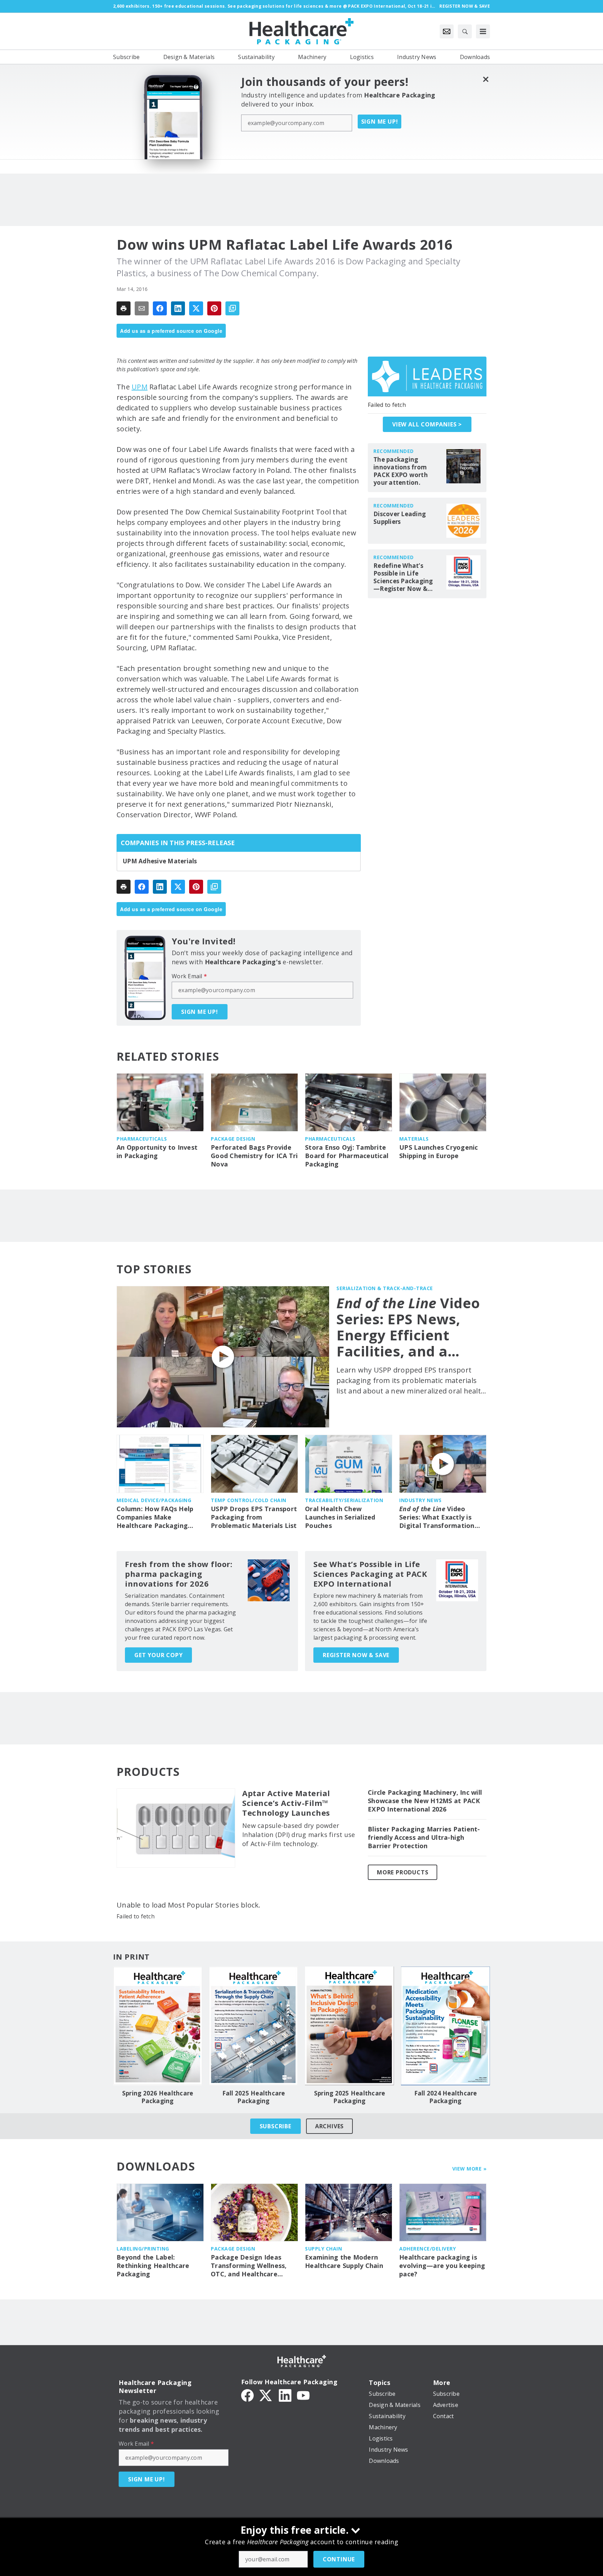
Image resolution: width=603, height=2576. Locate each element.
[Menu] (483, 31)
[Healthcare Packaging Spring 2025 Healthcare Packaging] (349, 2026)
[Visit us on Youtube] (303, 2395)
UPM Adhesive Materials (160, 861)
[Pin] (214, 308)
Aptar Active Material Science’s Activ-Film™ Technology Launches (286, 1803)
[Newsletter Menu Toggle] (447, 31)
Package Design (233, 1139)
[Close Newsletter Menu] (486, 79)
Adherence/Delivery (427, 2249)
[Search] (465, 31)
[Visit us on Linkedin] (285, 2395)
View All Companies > (427, 424)
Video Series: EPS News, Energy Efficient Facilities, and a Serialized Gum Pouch (408, 1327)
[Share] (160, 308)
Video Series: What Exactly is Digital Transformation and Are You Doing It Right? (437, 1517)
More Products (403, 1872)
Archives (329, 2126)
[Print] (124, 308)
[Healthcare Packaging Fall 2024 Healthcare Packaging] (445, 2026)
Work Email (189, 976)
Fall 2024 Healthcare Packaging (446, 2097)
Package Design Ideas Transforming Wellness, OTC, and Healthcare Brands (249, 2266)
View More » (470, 2169)
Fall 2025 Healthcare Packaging (254, 2097)
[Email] (142, 308)
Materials (414, 1139)
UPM (140, 387)
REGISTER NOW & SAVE (356, 1655)
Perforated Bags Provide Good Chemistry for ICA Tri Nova (254, 1156)
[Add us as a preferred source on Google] (232, 308)
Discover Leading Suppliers (400, 518)
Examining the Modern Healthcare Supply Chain (344, 2262)
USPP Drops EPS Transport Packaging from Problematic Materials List (254, 1517)
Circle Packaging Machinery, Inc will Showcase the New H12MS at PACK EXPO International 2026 (425, 1801)
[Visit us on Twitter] (266, 2395)
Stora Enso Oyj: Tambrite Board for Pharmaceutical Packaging (347, 1156)
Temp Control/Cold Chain (249, 1500)
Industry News (420, 1500)
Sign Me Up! (380, 122)
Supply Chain (323, 2249)
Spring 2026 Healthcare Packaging (158, 2097)
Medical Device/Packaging (154, 1500)
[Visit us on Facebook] (247, 2395)
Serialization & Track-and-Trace (385, 1288)
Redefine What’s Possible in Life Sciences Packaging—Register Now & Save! (403, 577)
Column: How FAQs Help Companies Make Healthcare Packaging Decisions (155, 1517)
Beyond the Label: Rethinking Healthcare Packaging (153, 2266)
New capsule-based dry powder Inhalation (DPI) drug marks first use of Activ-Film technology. (299, 1835)
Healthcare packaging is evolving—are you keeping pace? (442, 2266)
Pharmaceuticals (142, 1139)
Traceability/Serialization (344, 1500)
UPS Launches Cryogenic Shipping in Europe (439, 1152)
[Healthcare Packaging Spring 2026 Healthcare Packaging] (158, 2026)
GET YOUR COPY (158, 1655)
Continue (339, 2559)
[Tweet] (196, 308)
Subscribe (276, 2126)
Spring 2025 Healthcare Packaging (350, 2097)
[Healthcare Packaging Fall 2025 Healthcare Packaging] (254, 2026)
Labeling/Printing (143, 2249)
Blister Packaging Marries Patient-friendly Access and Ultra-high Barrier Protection (424, 1838)
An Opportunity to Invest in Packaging (157, 1152)
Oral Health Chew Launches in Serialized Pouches (340, 1517)
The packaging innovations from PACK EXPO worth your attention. (401, 471)
